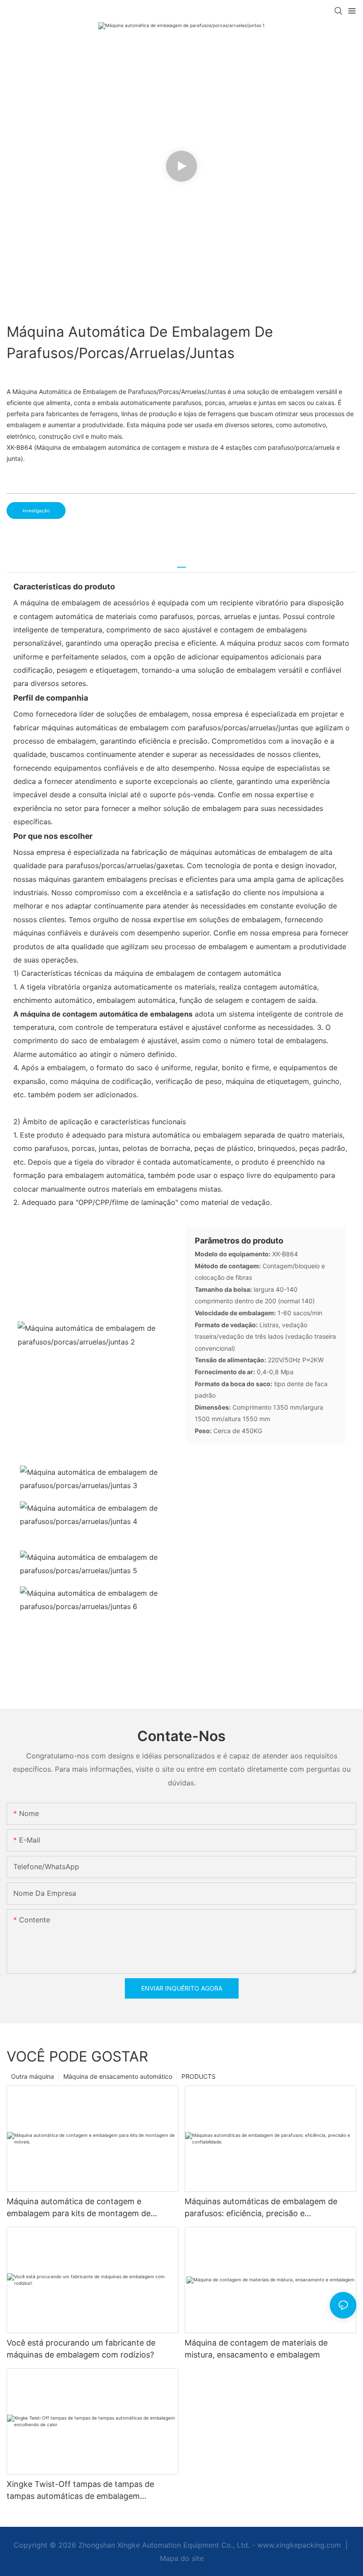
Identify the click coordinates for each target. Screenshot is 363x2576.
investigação (36, 511)
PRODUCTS (199, 2076)
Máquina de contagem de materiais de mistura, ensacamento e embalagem (256, 2349)
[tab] (181, 564)
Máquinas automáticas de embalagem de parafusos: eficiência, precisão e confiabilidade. (261, 2208)
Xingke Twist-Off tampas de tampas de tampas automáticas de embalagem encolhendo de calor (80, 2491)
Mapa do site (182, 2558)
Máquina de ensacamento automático (118, 2076)
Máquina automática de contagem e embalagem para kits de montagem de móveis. (79, 2208)
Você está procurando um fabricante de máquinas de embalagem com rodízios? (81, 2349)
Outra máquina (33, 2076)
